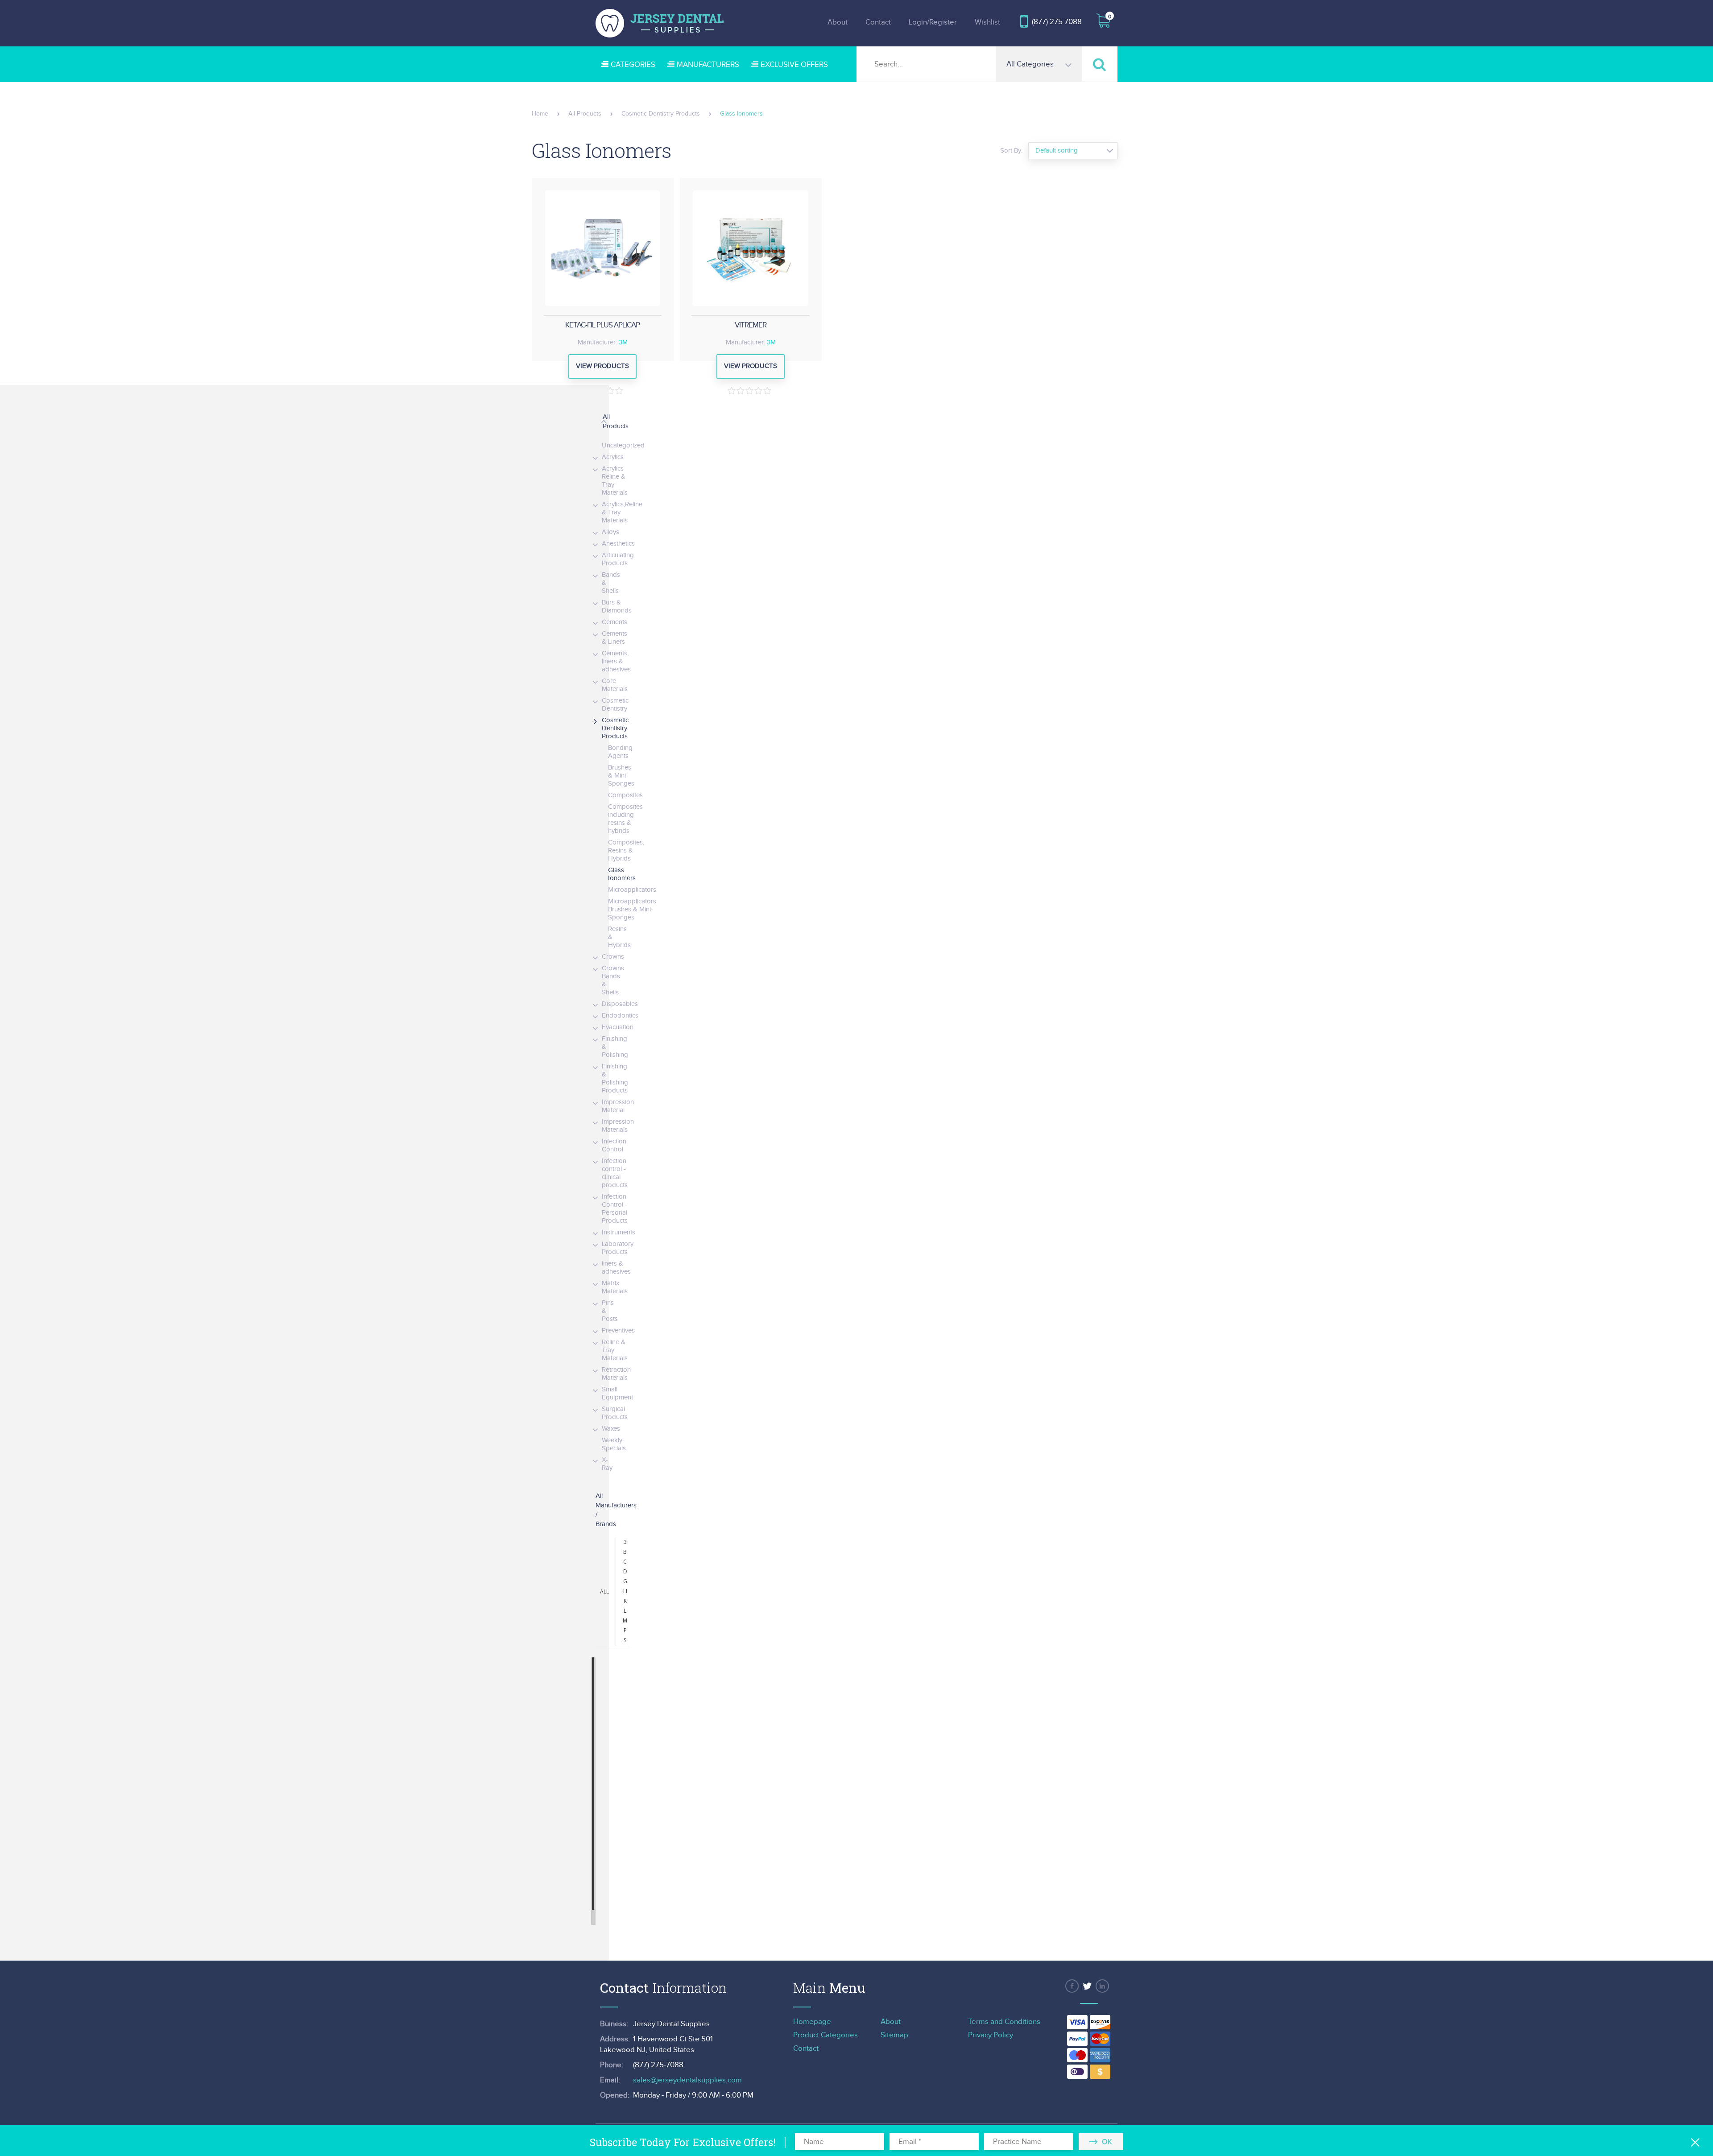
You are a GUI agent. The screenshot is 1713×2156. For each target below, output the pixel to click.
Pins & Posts (610, 1311)
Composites (625, 795)
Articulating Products (618, 559)
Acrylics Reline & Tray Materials (615, 481)
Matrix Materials (615, 1287)
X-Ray (607, 1464)
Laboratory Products (618, 1248)
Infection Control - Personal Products (615, 1209)
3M (623, 342)
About (838, 22)
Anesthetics (618, 544)
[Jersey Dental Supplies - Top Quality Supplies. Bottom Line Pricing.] (660, 23)
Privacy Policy (991, 2035)
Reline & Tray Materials (615, 1350)
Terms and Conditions (1004, 2022)
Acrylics (613, 457)
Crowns (613, 957)
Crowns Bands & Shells (613, 980)
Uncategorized (623, 445)
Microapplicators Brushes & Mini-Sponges (632, 909)
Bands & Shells (611, 583)
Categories (633, 65)
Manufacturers (708, 65)
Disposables (620, 1004)
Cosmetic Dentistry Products (615, 728)
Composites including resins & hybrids (625, 819)
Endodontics (620, 1016)
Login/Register (933, 22)
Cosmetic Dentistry (615, 705)
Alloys (610, 532)
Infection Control (614, 1145)
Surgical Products (615, 1413)
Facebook (1072, 1986)
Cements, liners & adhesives (616, 661)
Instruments (619, 1232)
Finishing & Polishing (615, 1047)
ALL (604, 1591)
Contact (878, 22)
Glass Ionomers (622, 874)
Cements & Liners (614, 638)
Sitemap (894, 2035)
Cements (614, 622)
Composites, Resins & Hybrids (626, 850)
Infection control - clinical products (615, 1173)
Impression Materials (618, 1126)
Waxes (611, 1429)
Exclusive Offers (794, 65)
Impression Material (618, 1106)
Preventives (618, 1330)
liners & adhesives (616, 1268)
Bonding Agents (620, 752)
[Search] (1100, 64)
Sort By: (1011, 151)
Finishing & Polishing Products (615, 1078)
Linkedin (1102, 1986)
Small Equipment (617, 1393)
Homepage (812, 2022)
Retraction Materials (616, 1374)
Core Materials (615, 685)
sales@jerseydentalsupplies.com (687, 2080)
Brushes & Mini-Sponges (621, 776)
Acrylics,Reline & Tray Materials (622, 512)
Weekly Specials (614, 1444)
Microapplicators (632, 890)
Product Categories (825, 2035)
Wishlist (987, 22)
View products (602, 366)
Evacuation (618, 1027)
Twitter (1087, 1986)
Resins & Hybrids (619, 937)
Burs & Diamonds (617, 606)
